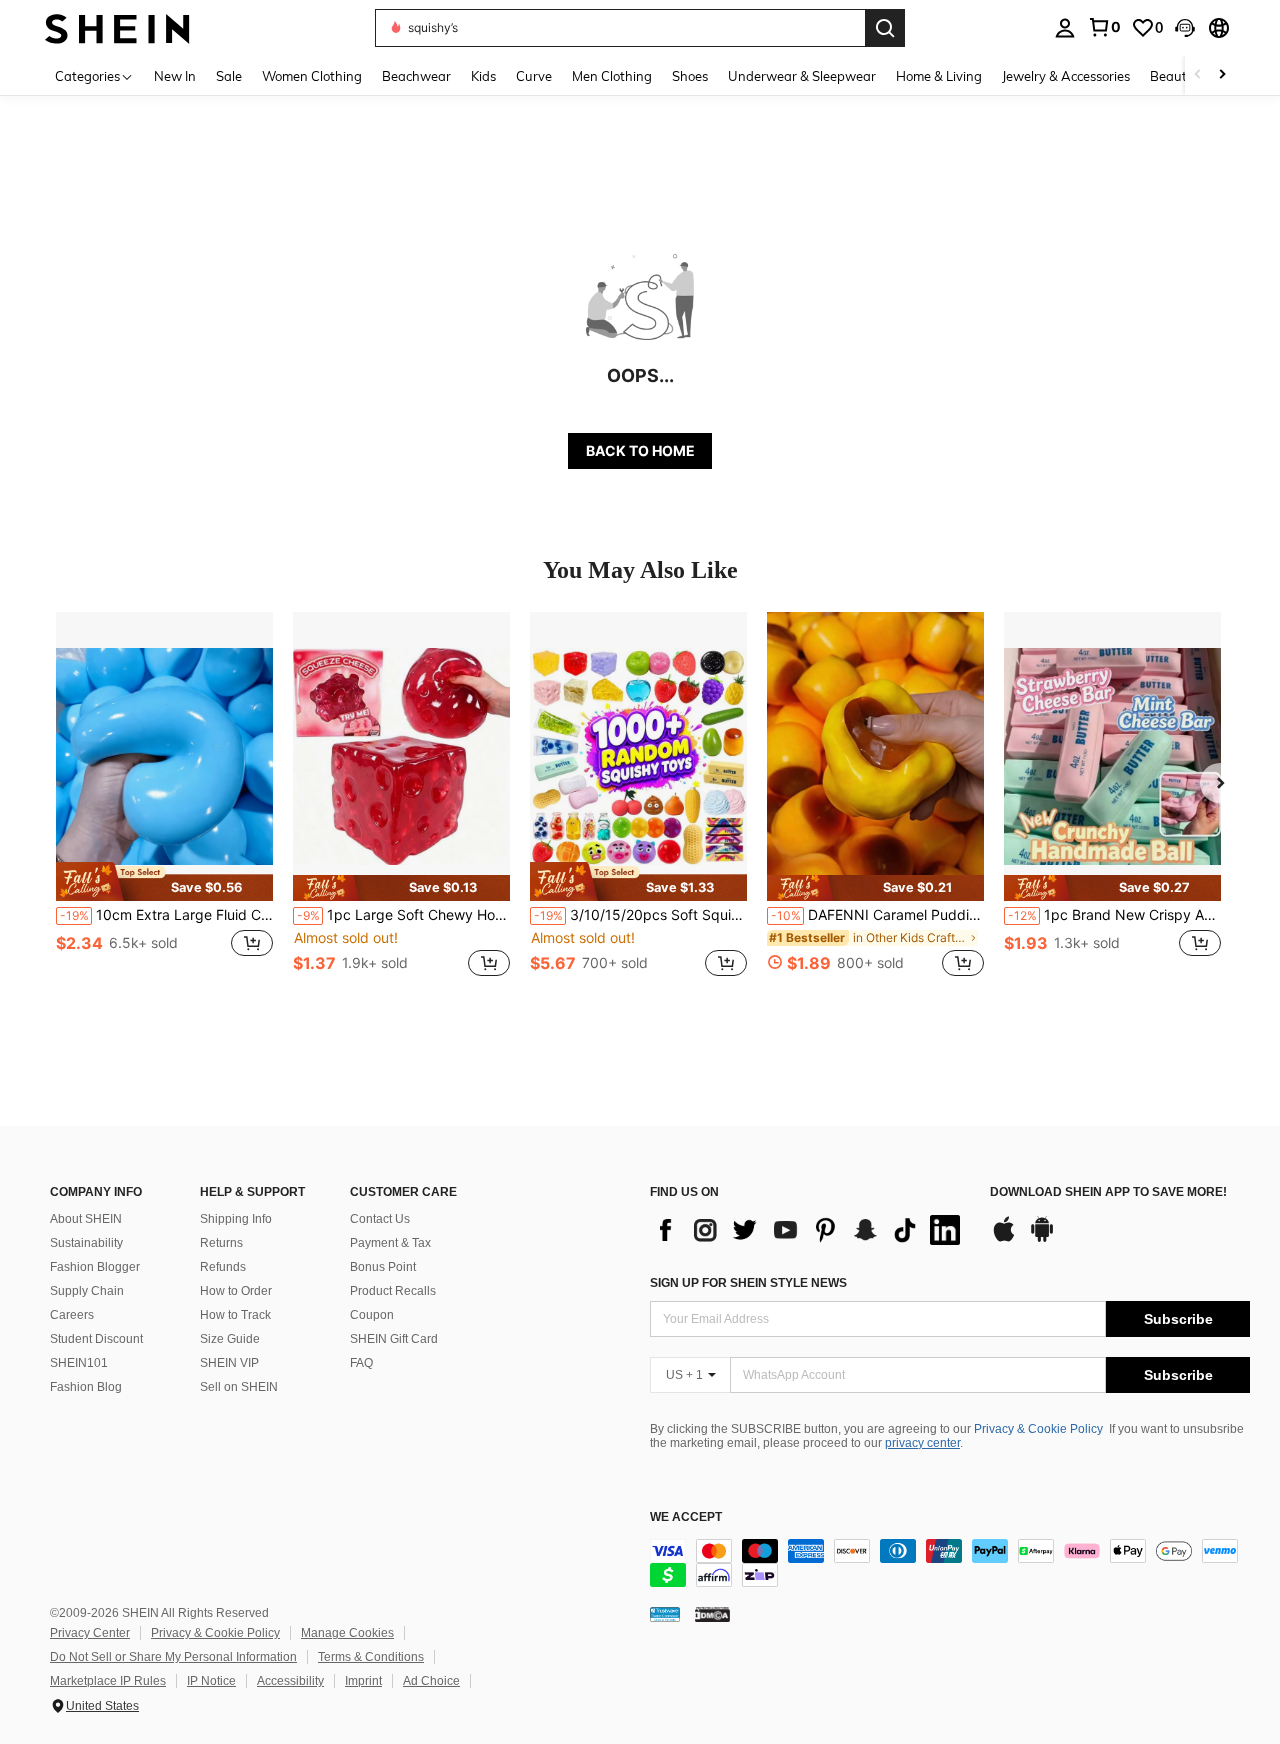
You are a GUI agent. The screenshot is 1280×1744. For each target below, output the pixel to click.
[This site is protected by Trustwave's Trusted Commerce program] (665, 1614)
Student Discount (96, 1339)
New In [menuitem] (175, 76)
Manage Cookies (347, 1633)
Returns (221, 1243)
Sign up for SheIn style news (748, 1283)
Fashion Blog (86, 1387)
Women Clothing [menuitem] (312, 76)
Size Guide (230, 1339)
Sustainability (86, 1243)
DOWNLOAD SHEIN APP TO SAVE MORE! (1108, 1192)
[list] (810, 1230)
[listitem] (164, 805)
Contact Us (380, 1219)
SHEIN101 (79, 1363)
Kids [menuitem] (483, 76)
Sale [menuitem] (229, 76)
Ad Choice (431, 1681)
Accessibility (290, 1681)
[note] (164, 881)
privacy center (922, 1443)
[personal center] (1065, 28)
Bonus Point (383, 1267)
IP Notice (211, 1681)
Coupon (372, 1315)
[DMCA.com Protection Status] (712, 1614)
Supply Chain (87, 1291)
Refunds (223, 1267)
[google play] (1042, 1239)
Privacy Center (90, 1633)
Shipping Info (236, 1219)
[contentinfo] (950, 1563)
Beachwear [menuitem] (416, 76)
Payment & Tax (390, 1243)
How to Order (236, 1291)
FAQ (361, 1363)
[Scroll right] (1222, 75)
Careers (72, 1315)
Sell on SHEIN (239, 1387)
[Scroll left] (1198, 75)
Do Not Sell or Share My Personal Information (173, 1657)
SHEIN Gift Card (394, 1339)
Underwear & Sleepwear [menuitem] (802, 76)
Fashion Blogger (95, 1267)
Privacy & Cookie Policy (1038, 1429)
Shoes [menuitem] (690, 76)
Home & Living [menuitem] (939, 76)
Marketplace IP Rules (108, 1681)
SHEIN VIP (229, 1363)
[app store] (1004, 1239)
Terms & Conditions (371, 1657)
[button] (1185, 28)
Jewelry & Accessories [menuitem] (1066, 76)
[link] (1104, 27)
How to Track (235, 1315)
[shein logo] (117, 27)
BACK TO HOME (640, 450)
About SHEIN (86, 1219)
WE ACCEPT (686, 1517)
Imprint (363, 1681)
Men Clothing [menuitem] (612, 76)
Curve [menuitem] (534, 76)
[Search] (885, 28)
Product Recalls (393, 1291)
